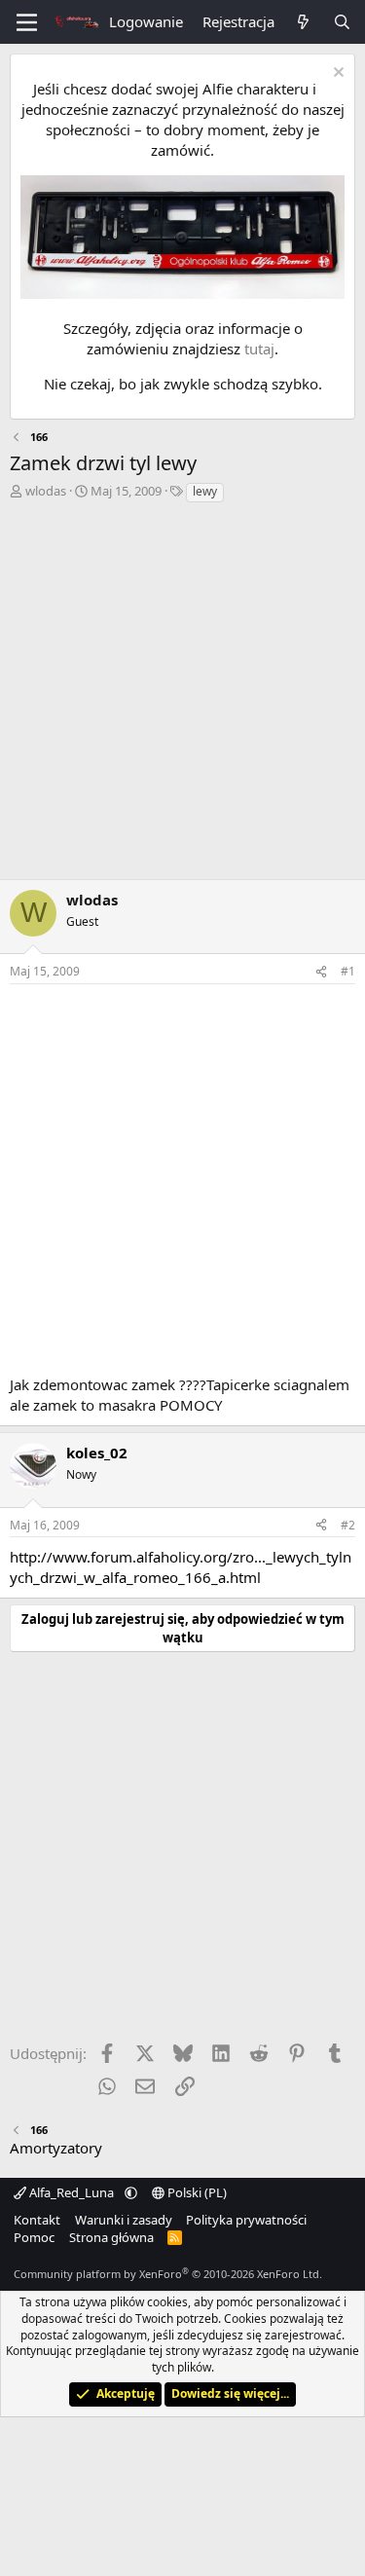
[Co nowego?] (303, 22)
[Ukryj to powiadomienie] (336, 74)
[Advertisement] (182, 697)
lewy (205, 491)
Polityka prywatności (246, 2220)
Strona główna (111, 2237)
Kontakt (37, 2220)
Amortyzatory (56, 2148)
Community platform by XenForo (168, 2274)
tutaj (259, 349)
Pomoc (34, 2237)
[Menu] (27, 22)
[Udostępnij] (321, 972)
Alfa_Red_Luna (72, 2192)
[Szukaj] (342, 22)
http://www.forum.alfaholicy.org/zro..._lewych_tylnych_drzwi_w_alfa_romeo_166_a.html (181, 1567)
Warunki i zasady (124, 2220)
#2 (348, 1525)
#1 (348, 971)
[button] (131, 2192)
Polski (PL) (196, 2192)
